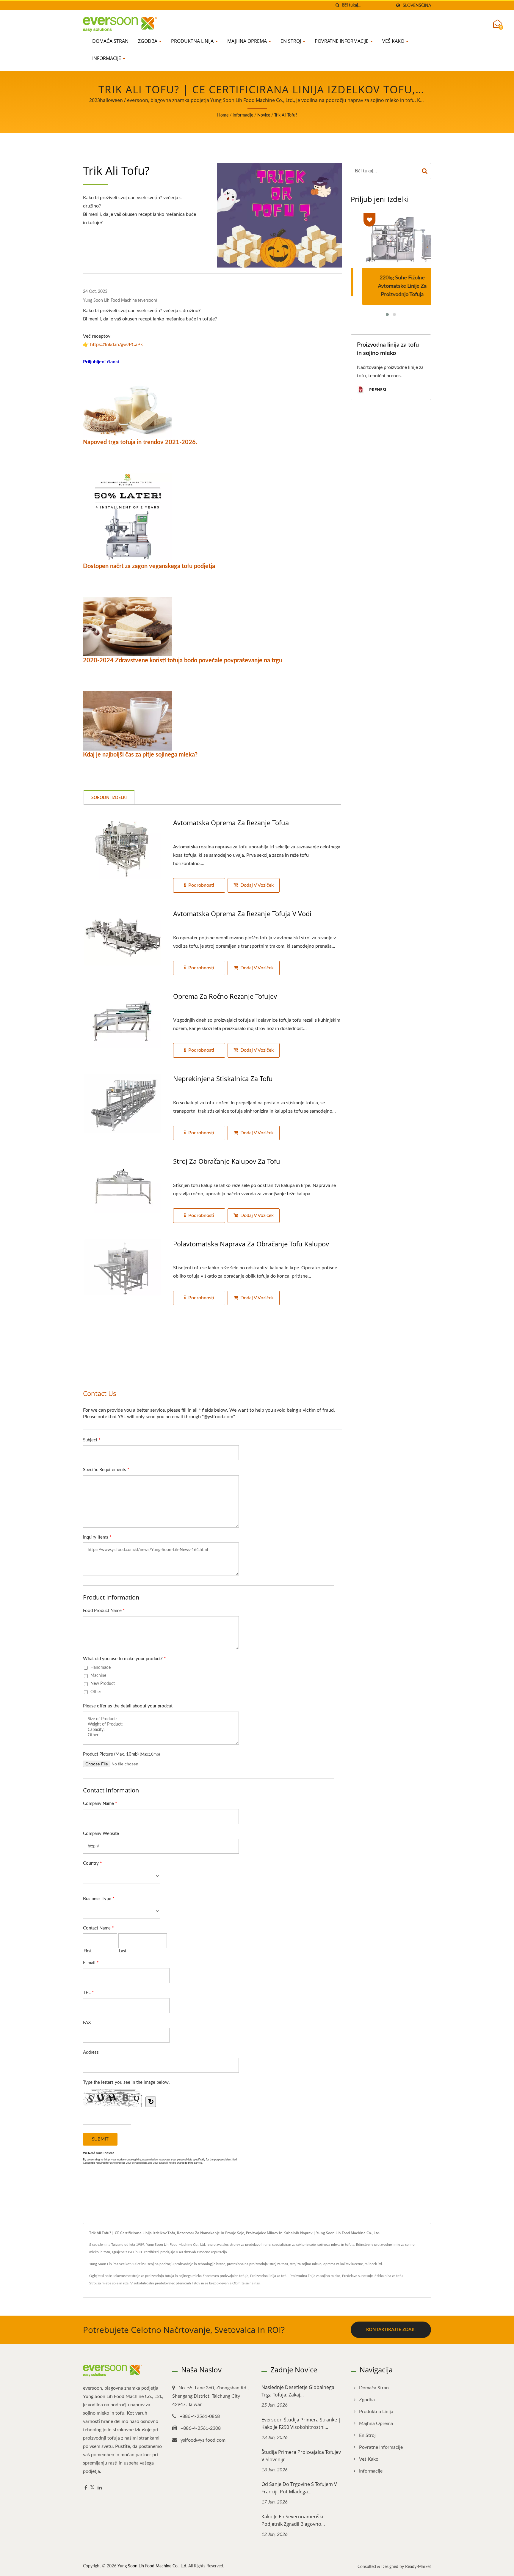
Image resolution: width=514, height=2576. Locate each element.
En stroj (291, 41)
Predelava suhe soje (357, 2276)
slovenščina (417, 5)
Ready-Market (418, 2567)
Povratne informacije (342, 41)
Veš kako (394, 41)
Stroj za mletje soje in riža (109, 2283)
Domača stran (110, 41)
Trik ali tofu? (286, 115)
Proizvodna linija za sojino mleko (315, 2276)
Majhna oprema (248, 41)
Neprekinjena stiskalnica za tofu (223, 1078)
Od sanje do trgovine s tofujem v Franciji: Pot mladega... (299, 2488)
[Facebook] (86, 2488)
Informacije (107, 58)
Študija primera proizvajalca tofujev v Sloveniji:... (301, 2456)
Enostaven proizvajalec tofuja (225, 2276)
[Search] (425, 171)
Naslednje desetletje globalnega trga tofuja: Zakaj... (298, 2391)
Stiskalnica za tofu (389, 2276)
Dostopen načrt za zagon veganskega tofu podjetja (149, 566)
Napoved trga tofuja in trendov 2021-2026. (140, 442)
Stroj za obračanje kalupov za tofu (227, 1161)
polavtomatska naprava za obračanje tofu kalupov (251, 1244)
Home (223, 115)
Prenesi (377, 390)
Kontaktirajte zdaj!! (391, 2330)
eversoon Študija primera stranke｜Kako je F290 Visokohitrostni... (302, 2423)
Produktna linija (193, 41)
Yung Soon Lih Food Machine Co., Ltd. (152, 2566)
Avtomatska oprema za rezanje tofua (231, 823)
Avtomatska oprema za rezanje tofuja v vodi (242, 913)
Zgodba (148, 41)
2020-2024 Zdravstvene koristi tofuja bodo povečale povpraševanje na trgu (183, 660)
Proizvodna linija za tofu (269, 2276)
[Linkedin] (100, 2488)
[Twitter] (92, 2488)
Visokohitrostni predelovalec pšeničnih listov (165, 2283)
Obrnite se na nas (246, 2283)
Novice (264, 115)
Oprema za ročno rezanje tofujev (225, 996)
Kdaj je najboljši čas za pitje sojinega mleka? (140, 755)
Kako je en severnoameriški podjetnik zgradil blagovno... (293, 2520)
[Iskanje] (337, 5)
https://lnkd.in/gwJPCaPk (116, 345)
